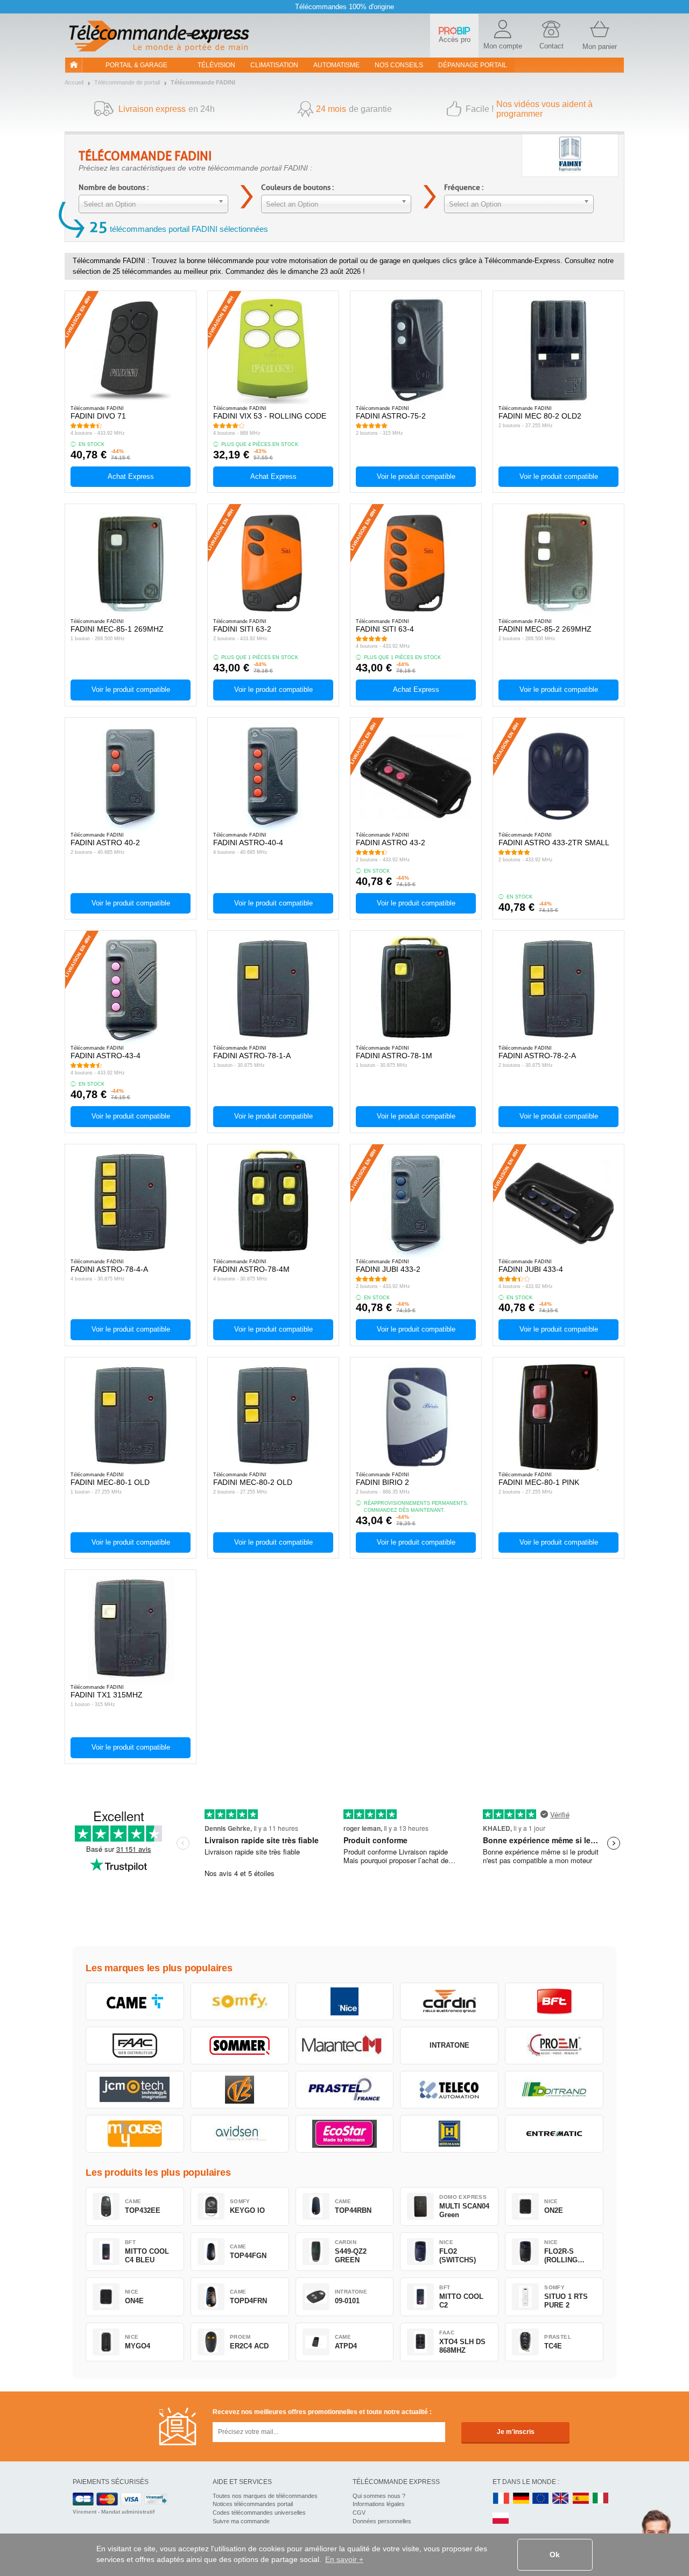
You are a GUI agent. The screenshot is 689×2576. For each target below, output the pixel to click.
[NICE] (345, 2001)
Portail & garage (136, 65)
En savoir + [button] (344, 2559)
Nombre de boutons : (114, 187)
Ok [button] (555, 2554)
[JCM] (135, 2090)
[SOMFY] (240, 2001)
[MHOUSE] (135, 2134)
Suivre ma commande (241, 2521)
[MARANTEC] (345, 2046)
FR (501, 2499)
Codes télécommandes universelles (259, 2513)
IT (601, 2499)
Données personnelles (382, 2521)
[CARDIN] (449, 2001)
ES (581, 2499)
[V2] (240, 2090)
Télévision (216, 65)
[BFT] (554, 2001)
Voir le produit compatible (416, 476)
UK (561, 2499)
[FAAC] (135, 2046)
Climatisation (274, 65)
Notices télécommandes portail (253, 2504)
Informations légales (379, 2504)
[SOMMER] (240, 2046)
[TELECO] (449, 2090)
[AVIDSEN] (240, 2134)
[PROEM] (554, 2046)
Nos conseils (399, 65)
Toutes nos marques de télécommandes (265, 2496)
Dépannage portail (473, 65)
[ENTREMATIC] (554, 2134)
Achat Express (131, 476)
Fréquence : (464, 187)
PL (501, 2519)
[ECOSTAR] (345, 2134)
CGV (359, 2513)
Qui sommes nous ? (379, 2496)
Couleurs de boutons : (297, 187)
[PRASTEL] (345, 2090)
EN (541, 2499)
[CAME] (135, 2001)
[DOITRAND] (554, 2090)
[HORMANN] (449, 2134)
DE (521, 2499)
